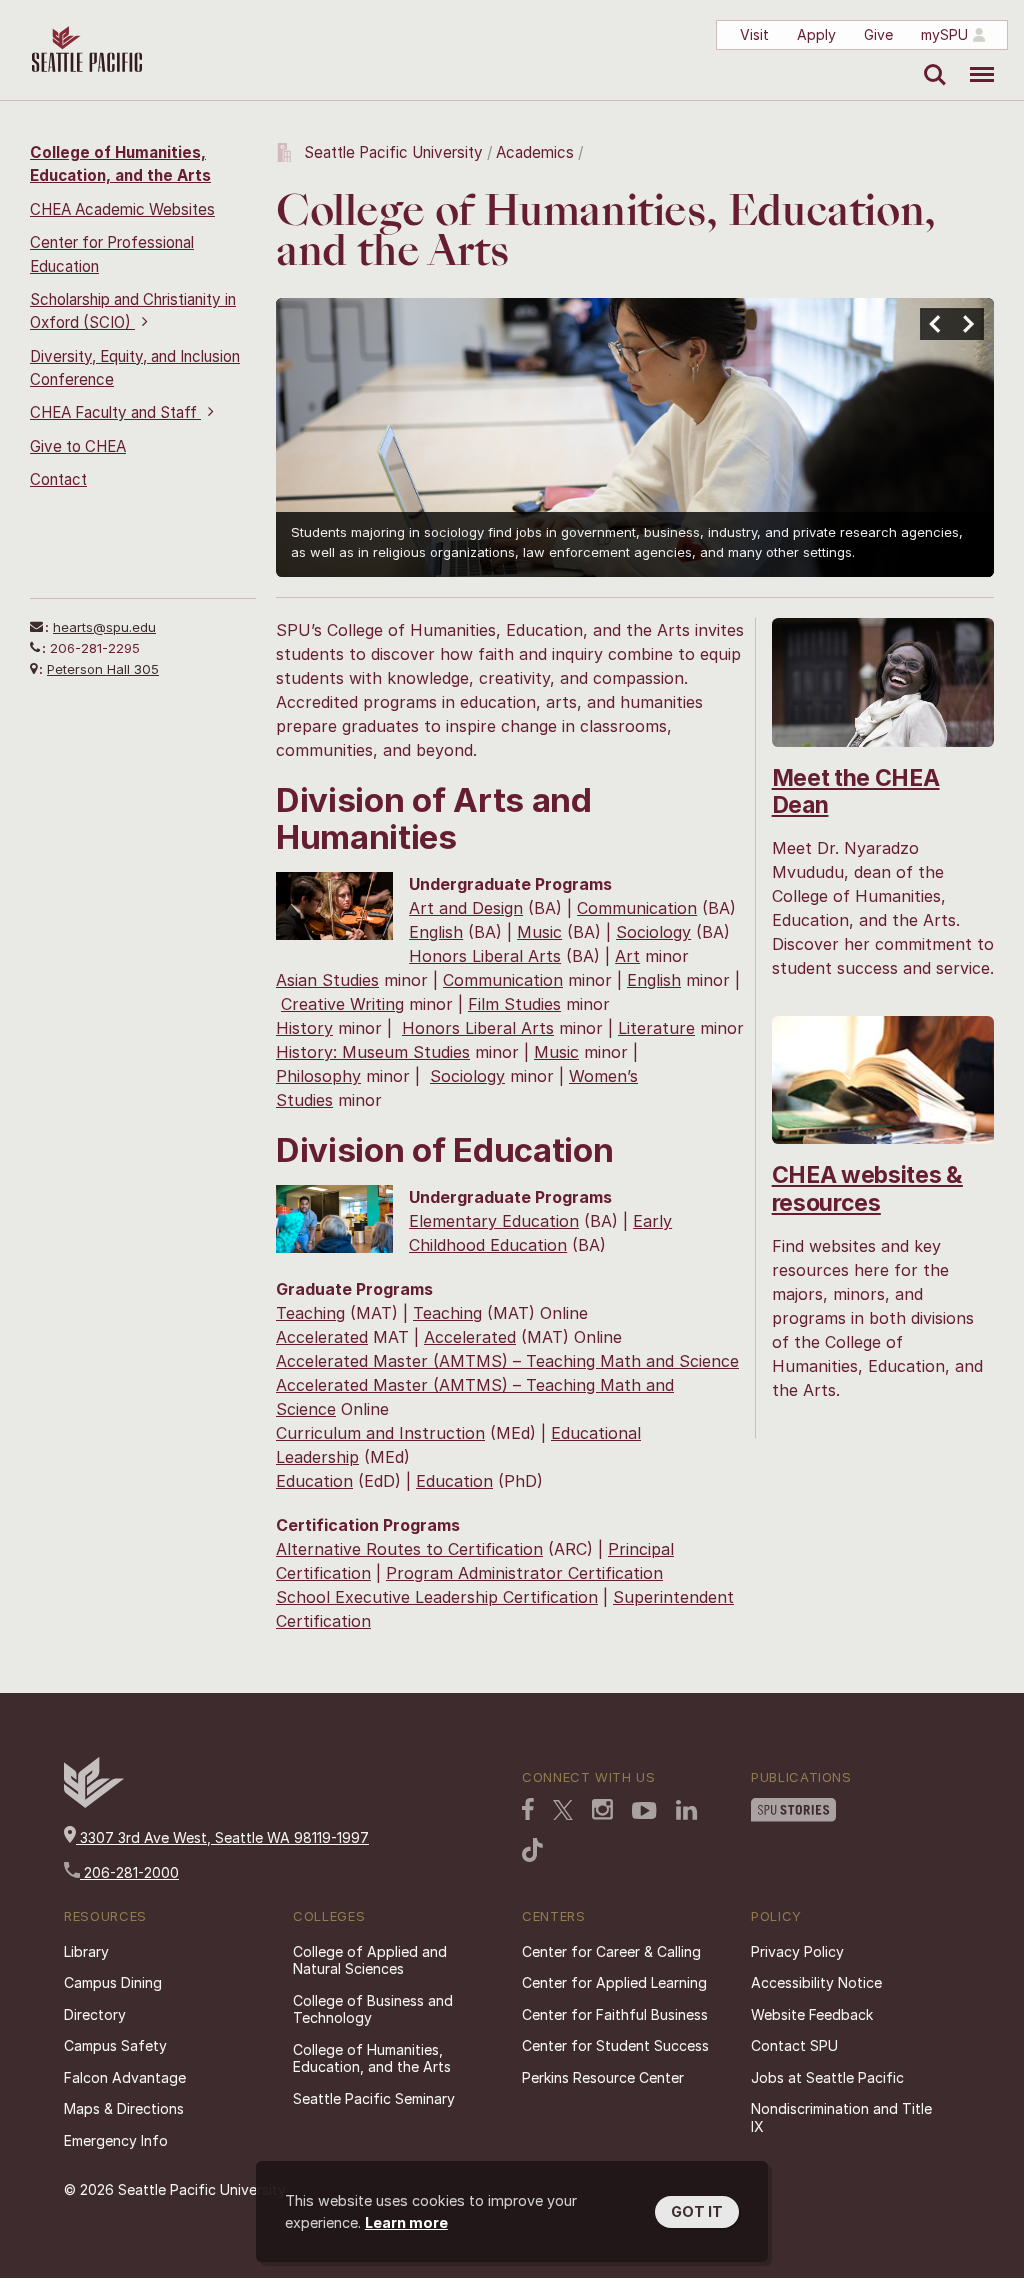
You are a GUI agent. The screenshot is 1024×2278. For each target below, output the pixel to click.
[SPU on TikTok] (532, 1852)
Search (930, 60)
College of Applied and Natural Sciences (370, 1960)
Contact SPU (794, 2045)
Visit (754, 34)
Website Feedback (812, 2014)
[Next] (968, 324)
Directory (95, 2014)
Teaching (310, 1313)
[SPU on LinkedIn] (687, 1812)
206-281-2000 (129, 1872)
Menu (974, 60)
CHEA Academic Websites (122, 209)
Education (314, 1481)
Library (86, 1951)
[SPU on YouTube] (644, 1813)
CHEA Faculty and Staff (115, 412)
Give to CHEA (78, 446)
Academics (535, 152)
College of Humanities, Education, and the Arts (372, 2058)
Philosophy (318, 1076)
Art (627, 956)
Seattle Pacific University (393, 152)
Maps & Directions (124, 2108)
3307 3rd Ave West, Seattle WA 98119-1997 (222, 1837)
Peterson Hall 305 (103, 669)
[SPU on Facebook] (528, 1811)
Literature (656, 1028)
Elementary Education (494, 1221)
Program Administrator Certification (524, 1573)
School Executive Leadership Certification (437, 1597)
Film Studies (514, 1004)
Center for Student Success (615, 2045)
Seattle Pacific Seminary (374, 2098)
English (436, 932)
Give (878, 34)
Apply (816, 34)
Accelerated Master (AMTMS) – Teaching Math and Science (507, 1361)
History (304, 1028)
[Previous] (936, 324)
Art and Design (466, 908)
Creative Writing (342, 1004)
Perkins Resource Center (603, 2077)
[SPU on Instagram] (602, 1811)
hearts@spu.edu (104, 627)
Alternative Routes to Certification (409, 1549)
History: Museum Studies (373, 1052)
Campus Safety (115, 2045)
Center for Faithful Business (615, 2014)
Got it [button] (697, 2211)
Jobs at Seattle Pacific (827, 2077)
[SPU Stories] (793, 1812)
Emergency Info (116, 2140)
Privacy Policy (797, 1951)
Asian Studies (327, 980)
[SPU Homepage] (94, 1802)
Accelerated (322, 1337)
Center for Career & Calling (611, 1951)
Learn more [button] (406, 2222)
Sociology (653, 932)
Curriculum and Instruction (380, 1433)
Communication (637, 908)
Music (539, 932)
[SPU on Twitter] (563, 1812)
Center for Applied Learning (614, 1982)
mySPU (944, 34)
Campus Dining (113, 1982)
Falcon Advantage (125, 2077)
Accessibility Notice (816, 1982)
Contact (58, 479)
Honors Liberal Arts (485, 956)
